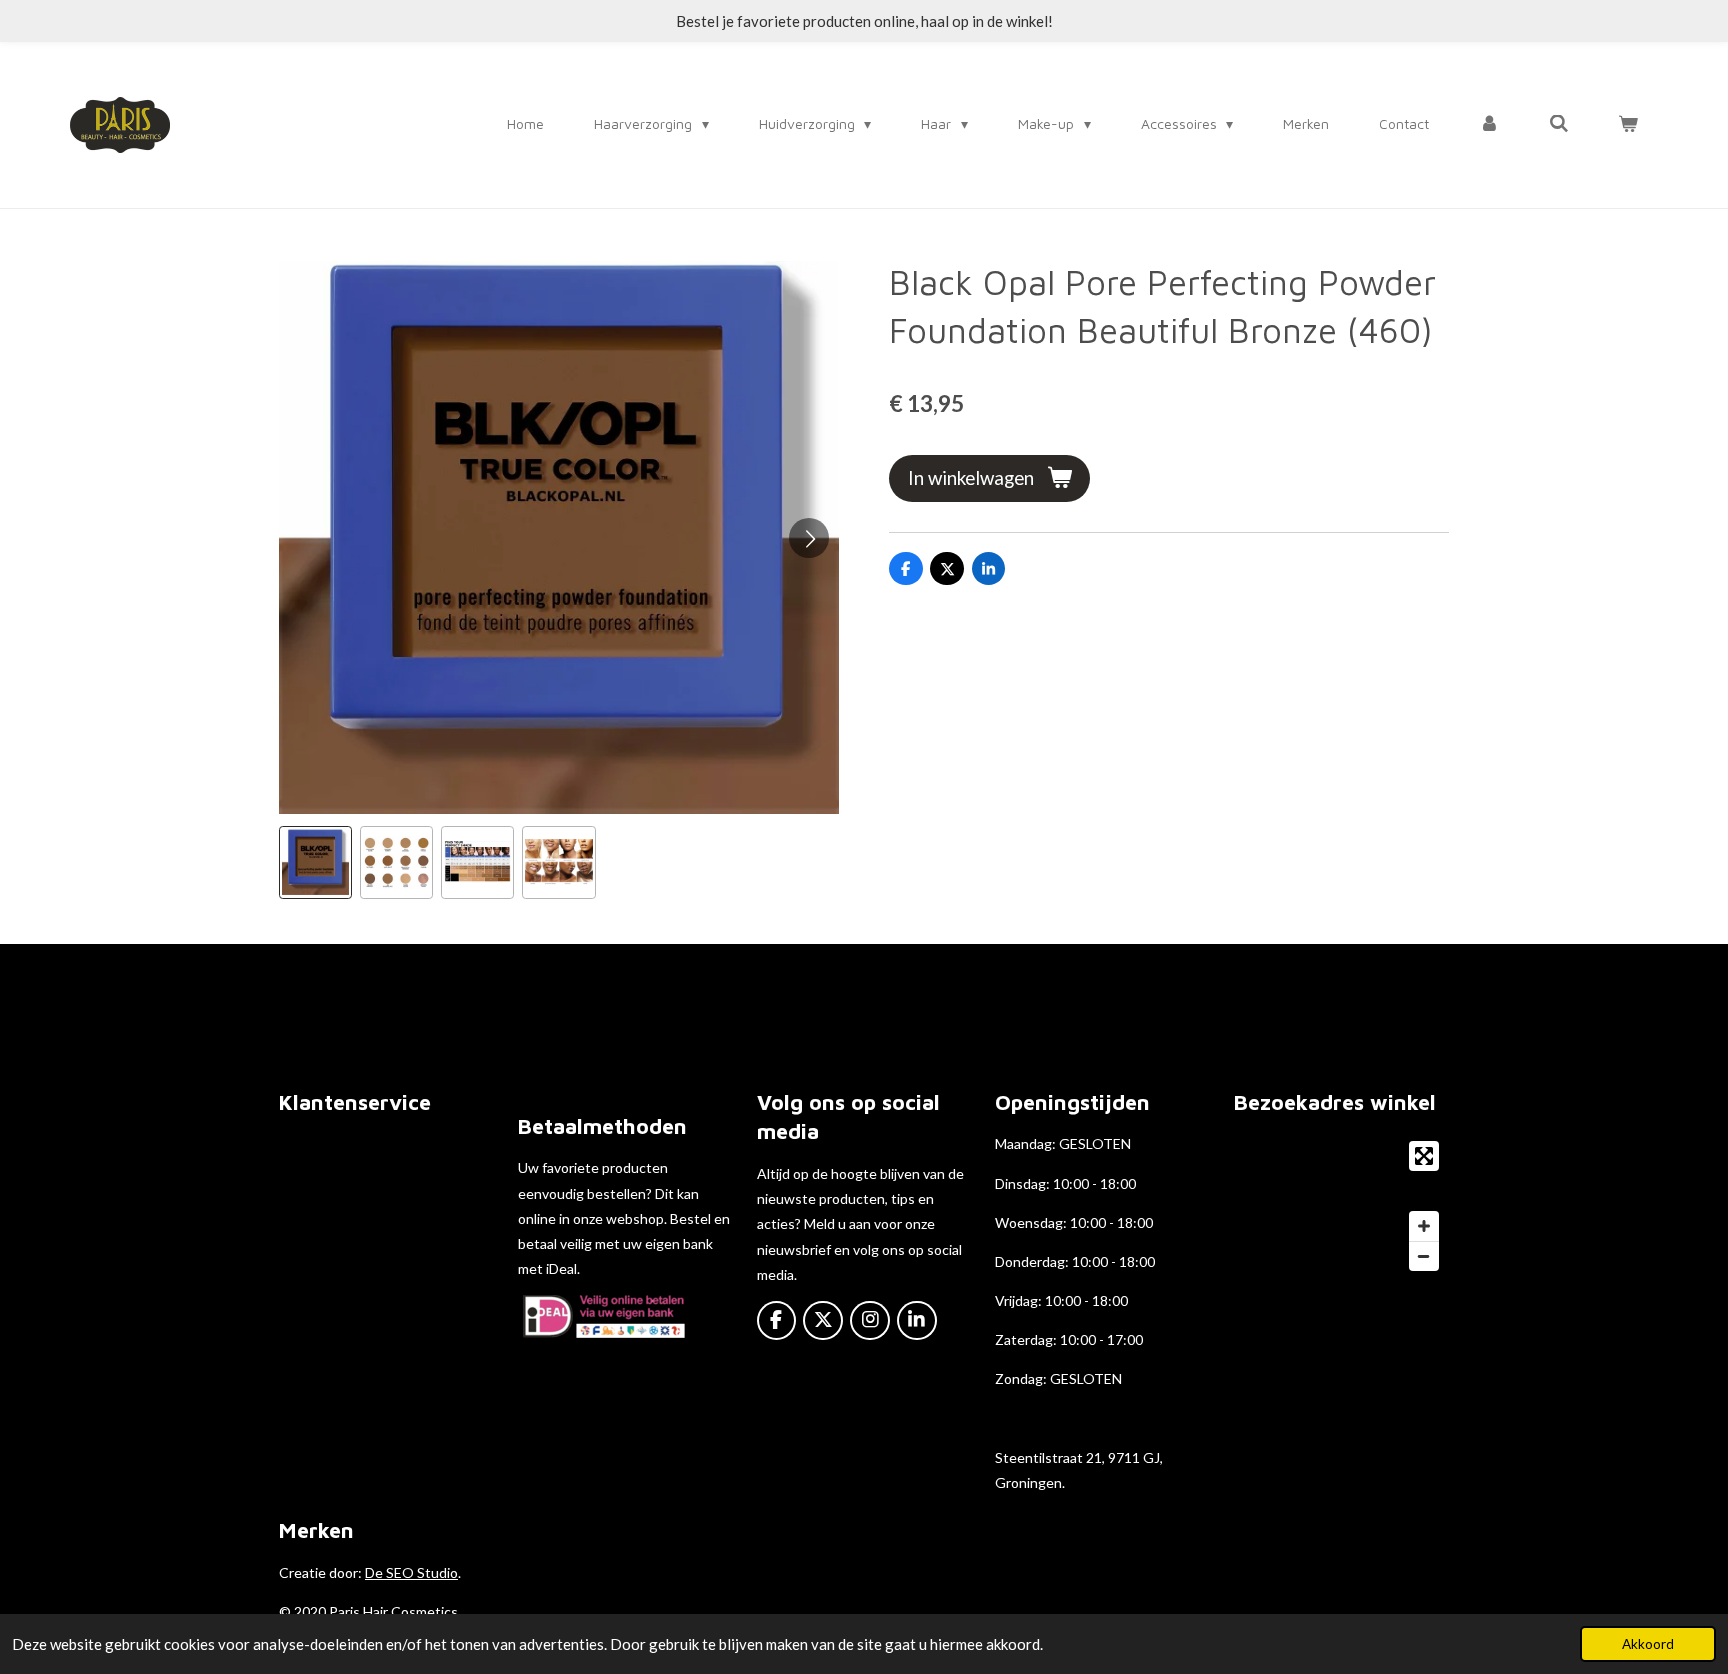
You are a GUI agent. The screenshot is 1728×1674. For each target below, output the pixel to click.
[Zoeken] (1559, 124)
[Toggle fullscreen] (1424, 1156)
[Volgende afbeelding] (809, 538)
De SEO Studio (411, 1572)
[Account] (1489, 124)
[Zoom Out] (1424, 1256)
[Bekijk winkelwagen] (1628, 124)
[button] (315, 862)
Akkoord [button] (1648, 1644)
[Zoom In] (1424, 1226)
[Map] (1341, 1206)
